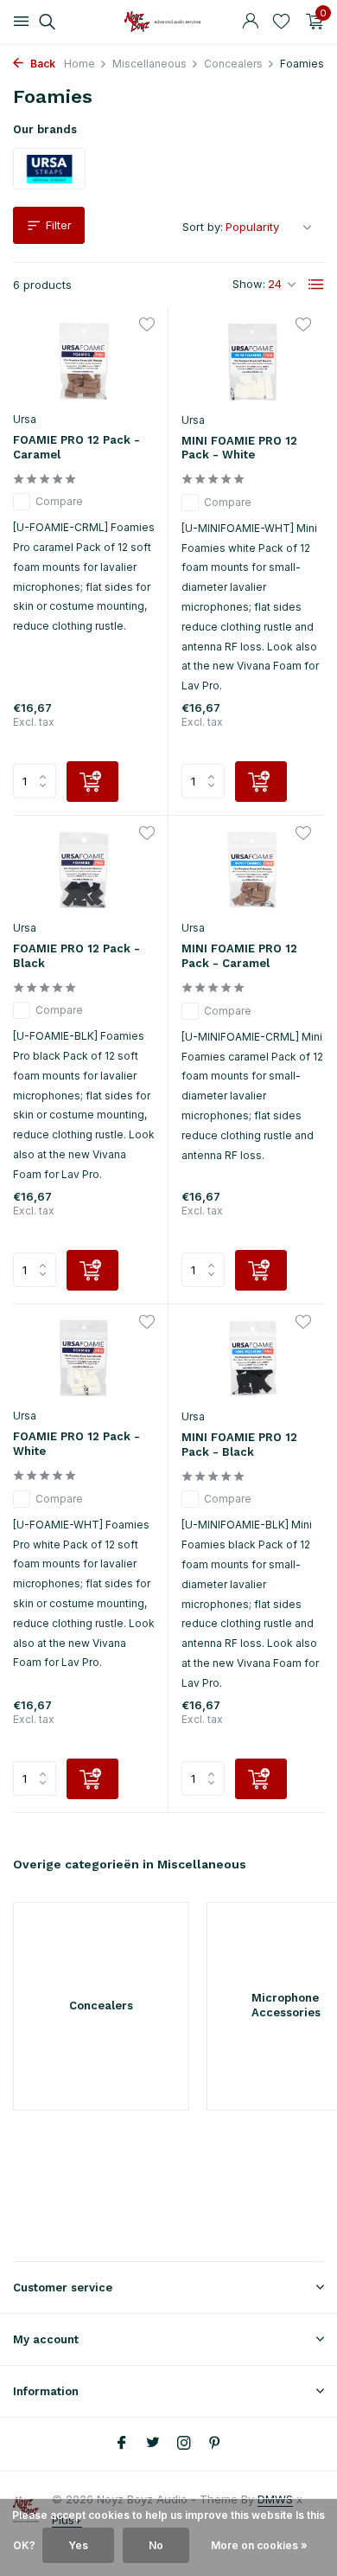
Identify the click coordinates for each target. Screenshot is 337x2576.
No (156, 2545)
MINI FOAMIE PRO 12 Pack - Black (239, 1445)
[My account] (250, 22)
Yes (78, 2545)
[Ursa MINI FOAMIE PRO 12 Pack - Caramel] (253, 870)
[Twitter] (153, 2444)
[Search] (45, 22)
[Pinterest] (215, 2444)
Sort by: (203, 227)
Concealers (233, 64)
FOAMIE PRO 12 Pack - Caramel (76, 447)
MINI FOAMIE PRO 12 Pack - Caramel (239, 956)
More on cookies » (259, 2545)
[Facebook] (122, 2444)
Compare (59, 501)
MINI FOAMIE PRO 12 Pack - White (239, 448)
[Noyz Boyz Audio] (168, 22)
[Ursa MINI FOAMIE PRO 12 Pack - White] (253, 362)
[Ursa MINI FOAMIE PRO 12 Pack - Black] (253, 1359)
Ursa (25, 419)
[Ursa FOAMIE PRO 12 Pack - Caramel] (84, 361)
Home (79, 64)
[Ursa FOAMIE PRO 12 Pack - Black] (84, 870)
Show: (249, 284)
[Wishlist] (281, 22)
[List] (316, 285)
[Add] (92, 782)
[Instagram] (184, 2444)
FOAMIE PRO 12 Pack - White (76, 1444)
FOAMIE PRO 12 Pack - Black (76, 956)
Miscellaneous (149, 64)
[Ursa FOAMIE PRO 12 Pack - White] (84, 1358)
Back (41, 64)
